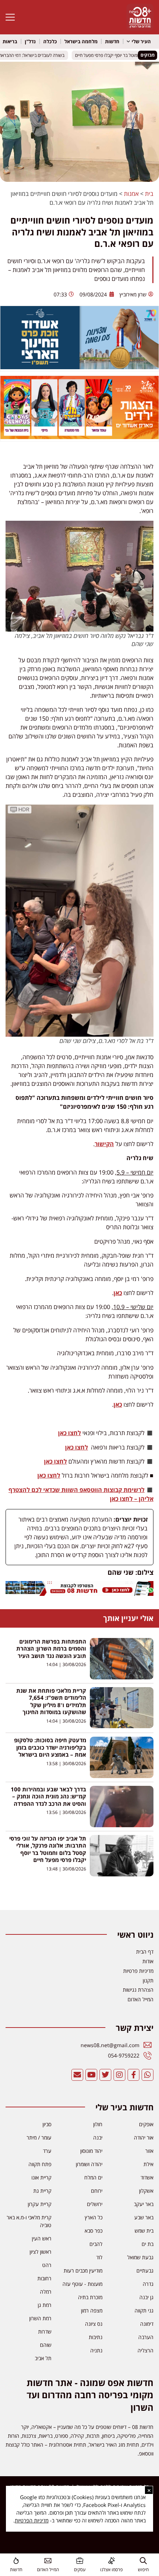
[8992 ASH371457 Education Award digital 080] (79, 367)
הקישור (104, 1144)
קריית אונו (41, 2177)
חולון (98, 2124)
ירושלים (95, 2204)
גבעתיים (145, 2271)
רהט (47, 2265)
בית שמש (144, 2231)
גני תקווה (144, 2310)
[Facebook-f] (133, 2075)
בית (149, 194)
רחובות (44, 2278)
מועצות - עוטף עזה (82, 2284)
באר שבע (144, 2217)
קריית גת (42, 2191)
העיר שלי (141, 41)
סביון (47, 2124)
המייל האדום (48, 2570)
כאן (118, 1293)
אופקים (146, 2124)
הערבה (146, 2337)
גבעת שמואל (140, 2257)
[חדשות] (16, 2561)
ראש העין (42, 2238)
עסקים (80, 2570)
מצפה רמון (92, 2310)
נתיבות (96, 2337)
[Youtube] (91, 2075)
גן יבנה (146, 2297)
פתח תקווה (40, 2164)
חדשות (112, 41)
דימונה (147, 2324)
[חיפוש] (143, 2561)
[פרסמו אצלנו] (111, 2561)
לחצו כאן (70, 1433)
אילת (148, 2164)
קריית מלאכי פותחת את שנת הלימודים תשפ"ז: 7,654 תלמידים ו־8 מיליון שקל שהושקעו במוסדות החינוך (51, 1701)
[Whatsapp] (148, 2075)
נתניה (96, 2350)
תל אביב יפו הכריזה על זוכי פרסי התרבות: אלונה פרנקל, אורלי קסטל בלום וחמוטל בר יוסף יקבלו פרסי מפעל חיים (48, 1849)
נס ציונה (94, 2324)
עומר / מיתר (39, 2137)
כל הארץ (94, 2217)
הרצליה (146, 2350)
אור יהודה (144, 2137)
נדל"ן (30, 41)
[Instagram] (119, 2075)
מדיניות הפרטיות (32, 2520)
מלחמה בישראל (81, 41)
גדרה (148, 2284)
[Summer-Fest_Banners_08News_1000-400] (79, 437)
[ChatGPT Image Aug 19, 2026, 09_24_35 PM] (79, 1594)
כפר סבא (94, 2231)
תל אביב (43, 2358)
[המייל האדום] (48, 2561)
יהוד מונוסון (91, 2151)
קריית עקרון (40, 2204)
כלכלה (50, 41)
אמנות (131, 194)
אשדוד (147, 2177)
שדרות (45, 2332)
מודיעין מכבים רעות (83, 2271)
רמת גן (45, 2305)
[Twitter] (105, 2075)
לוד (99, 2257)
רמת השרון (40, 2318)
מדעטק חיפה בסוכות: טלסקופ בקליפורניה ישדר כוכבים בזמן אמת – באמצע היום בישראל (50, 1747)
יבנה (98, 2137)
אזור (149, 2151)
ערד (47, 2151)
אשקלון (146, 2191)
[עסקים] (80, 2561)
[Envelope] (77, 2075)
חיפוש (143, 2570)
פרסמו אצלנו (111, 2570)
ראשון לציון (40, 2252)
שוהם (46, 2345)
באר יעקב (144, 2204)
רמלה (46, 2292)
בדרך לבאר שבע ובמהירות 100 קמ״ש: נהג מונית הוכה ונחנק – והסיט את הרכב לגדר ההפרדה (48, 1796)
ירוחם (97, 2191)
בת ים (148, 2244)
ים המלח (93, 2177)
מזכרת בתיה (90, 2297)
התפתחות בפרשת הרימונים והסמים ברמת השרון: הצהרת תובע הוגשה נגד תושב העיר (51, 1649)
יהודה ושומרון (89, 2164)
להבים (96, 2244)
